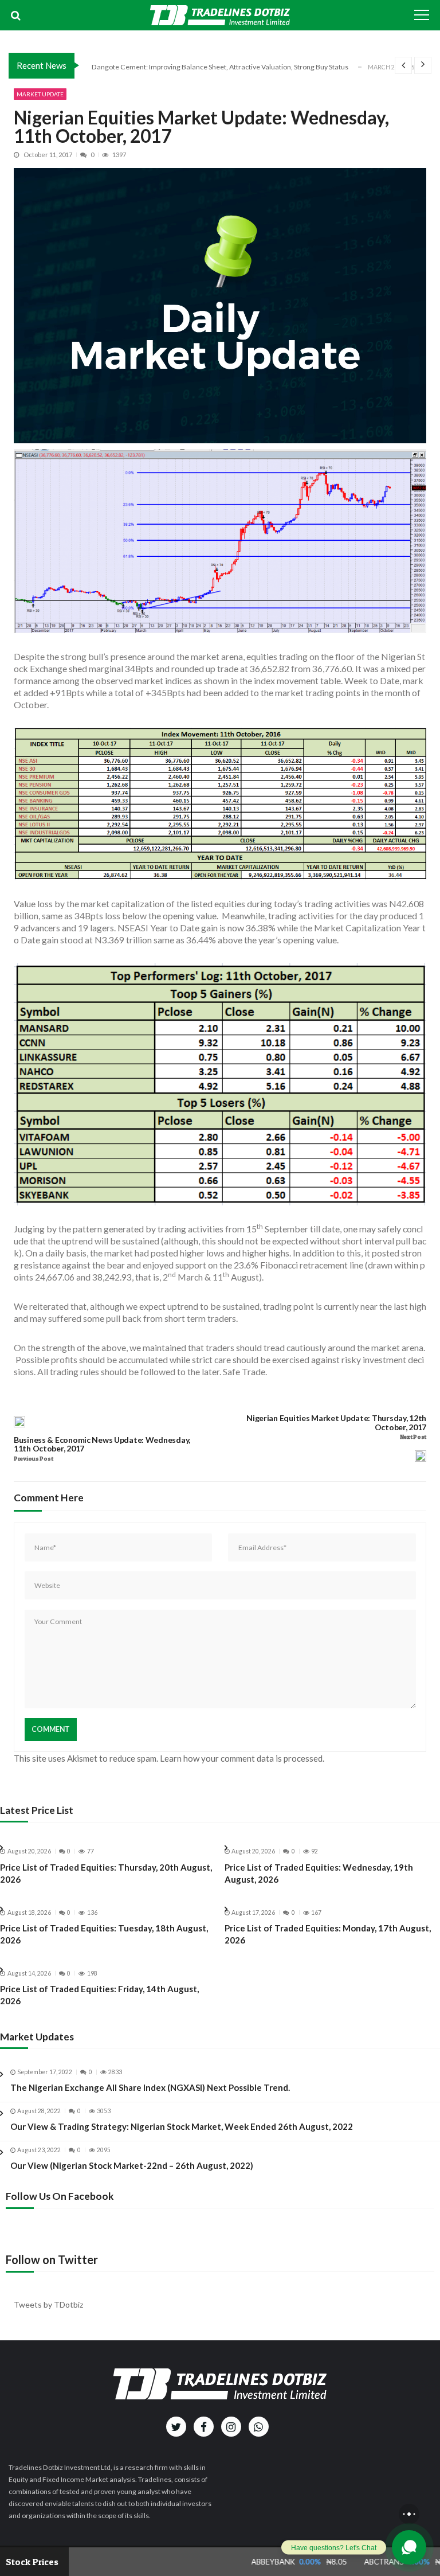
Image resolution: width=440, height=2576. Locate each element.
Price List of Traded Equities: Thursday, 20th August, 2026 (106, 1873)
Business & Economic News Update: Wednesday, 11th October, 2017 (102, 1445)
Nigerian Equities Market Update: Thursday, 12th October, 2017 (336, 1423)
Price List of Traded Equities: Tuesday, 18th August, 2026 (104, 1934)
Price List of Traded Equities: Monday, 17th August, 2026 (328, 1934)
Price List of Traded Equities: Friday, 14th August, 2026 (99, 1995)
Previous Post (33, 1459)
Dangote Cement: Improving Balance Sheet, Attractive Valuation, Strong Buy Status (220, 66)
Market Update (40, 94)
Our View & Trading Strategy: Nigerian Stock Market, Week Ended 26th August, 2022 (182, 2126)
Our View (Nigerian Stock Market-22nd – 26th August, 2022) (132, 2165)
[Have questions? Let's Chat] (409, 2547)
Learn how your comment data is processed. (242, 1758)
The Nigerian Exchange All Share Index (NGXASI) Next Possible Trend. (150, 2087)
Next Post (413, 1437)
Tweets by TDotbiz (48, 2304)
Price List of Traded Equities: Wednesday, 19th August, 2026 (319, 1873)
